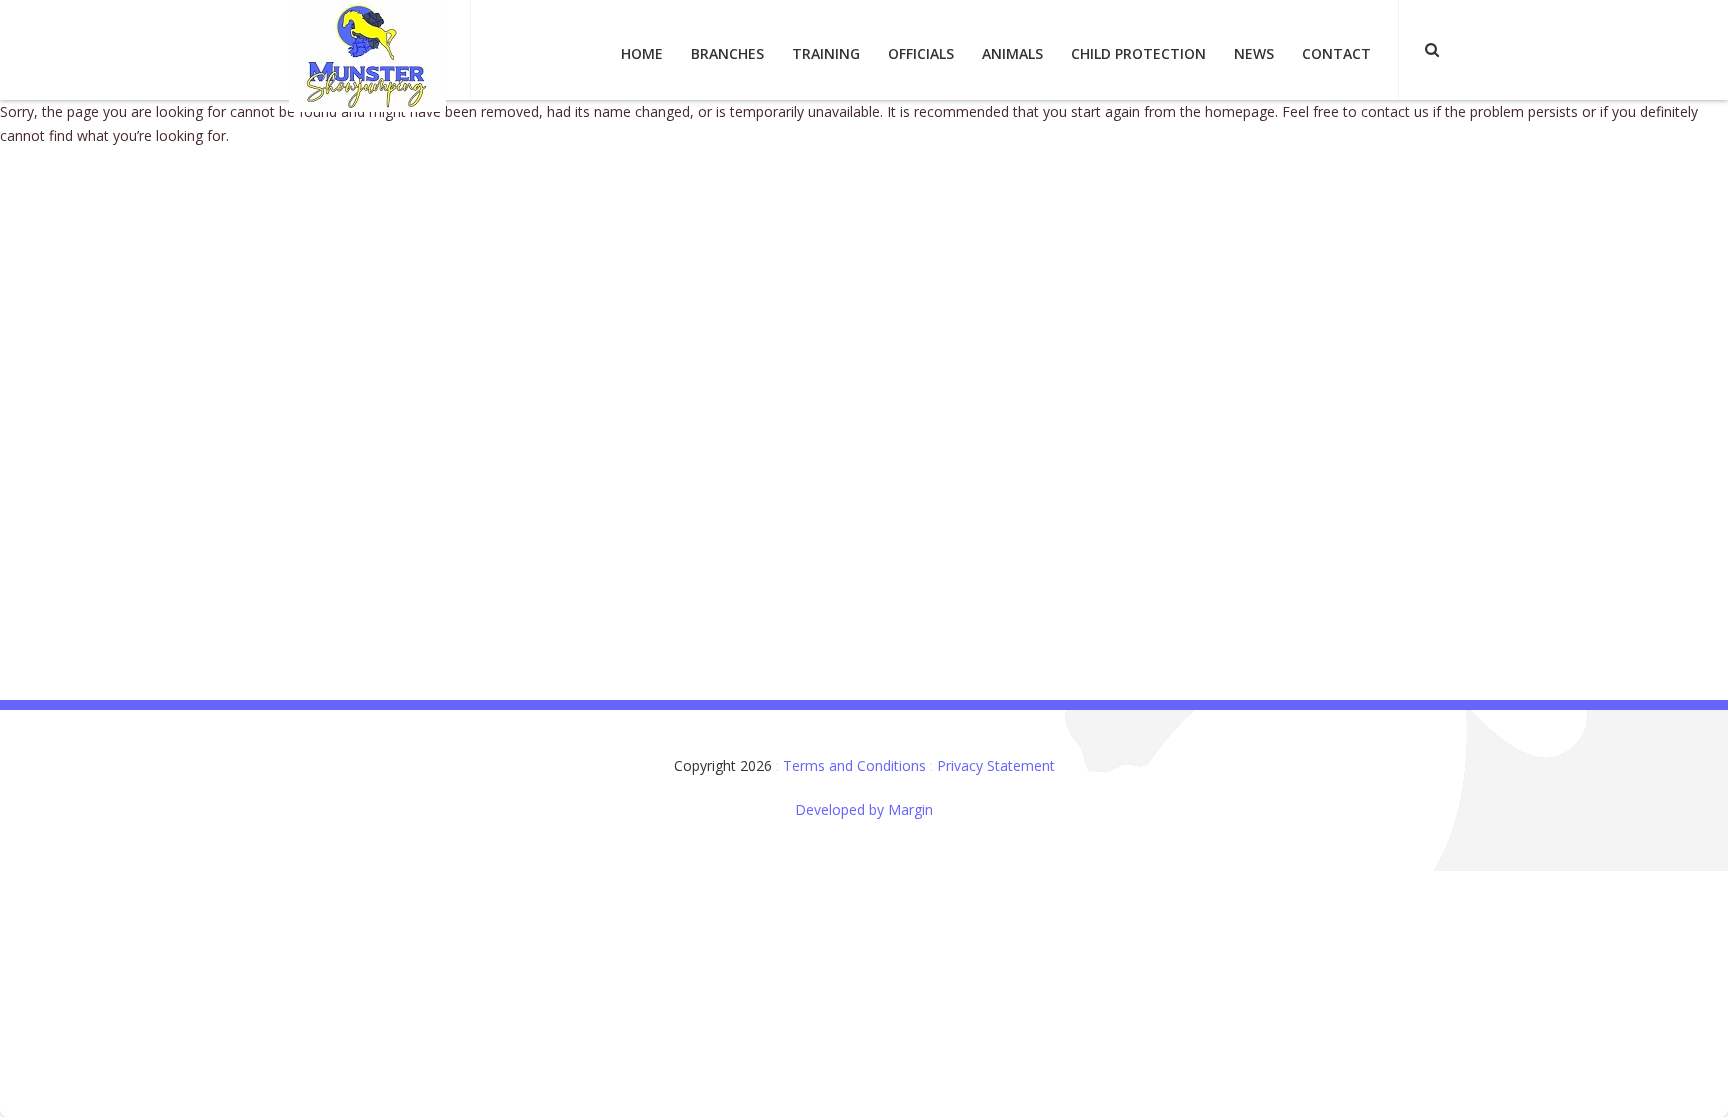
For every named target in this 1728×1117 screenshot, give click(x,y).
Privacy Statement (996, 765)
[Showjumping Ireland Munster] (367, 54)
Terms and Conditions (854, 765)
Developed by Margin (864, 809)
